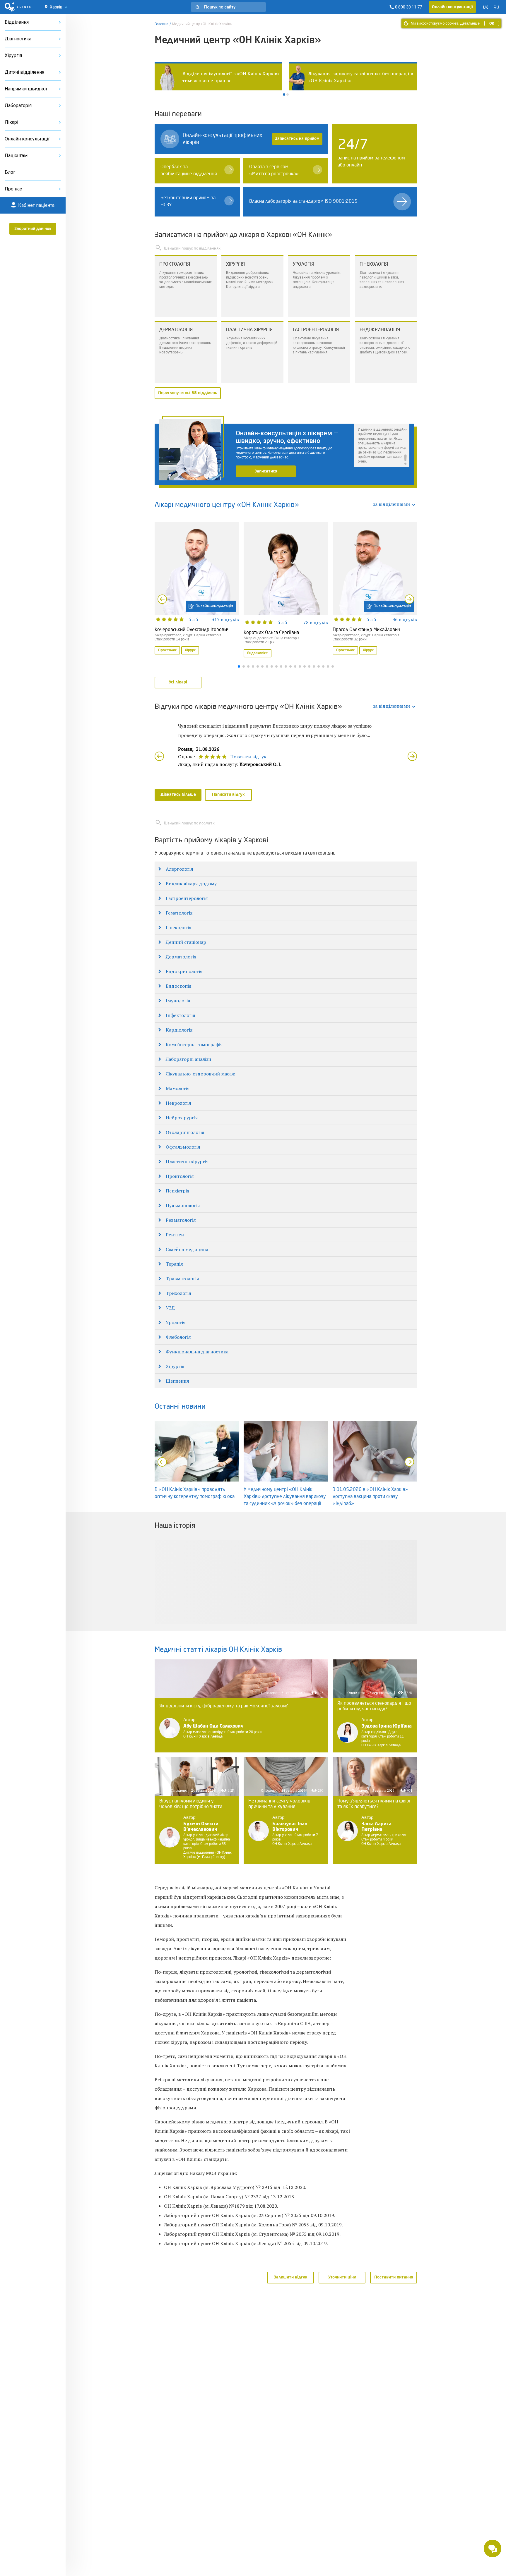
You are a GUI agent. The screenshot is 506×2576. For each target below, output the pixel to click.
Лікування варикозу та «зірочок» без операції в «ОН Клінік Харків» (226, 77)
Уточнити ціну (342, 2277)
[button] (228, 7)
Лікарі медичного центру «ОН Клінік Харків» (227, 505)
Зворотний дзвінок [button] (33, 229)
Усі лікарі (178, 682)
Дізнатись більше (178, 795)
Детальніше (470, 23)
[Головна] (18, 7)
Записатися (266, 471)
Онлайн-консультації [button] (452, 7)
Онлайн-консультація (214, 606)
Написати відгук (228, 795)
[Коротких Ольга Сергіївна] (286, 590)
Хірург (190, 650)
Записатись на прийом (297, 139)
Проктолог (167, 650)
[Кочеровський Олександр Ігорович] (197, 589)
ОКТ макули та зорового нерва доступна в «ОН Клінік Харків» (361, 77)
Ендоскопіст (258, 653)
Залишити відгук (291, 2277)
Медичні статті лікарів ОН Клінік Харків (218, 1650)
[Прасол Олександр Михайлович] (375, 589)
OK (492, 23)
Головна (161, 24)
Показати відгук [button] (248, 757)
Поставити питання (394, 2277)
